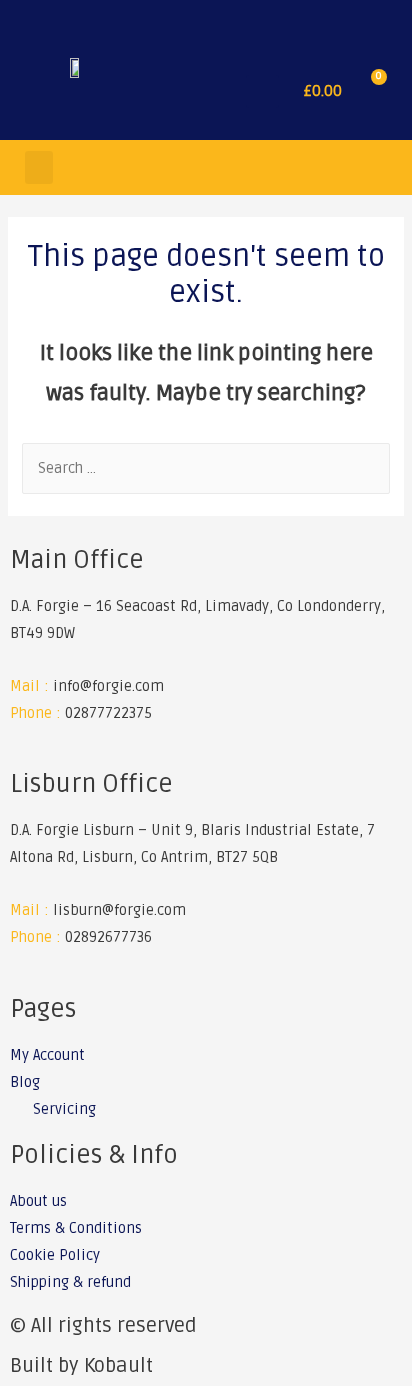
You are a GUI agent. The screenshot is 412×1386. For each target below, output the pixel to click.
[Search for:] (205, 468)
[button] (262, 91)
